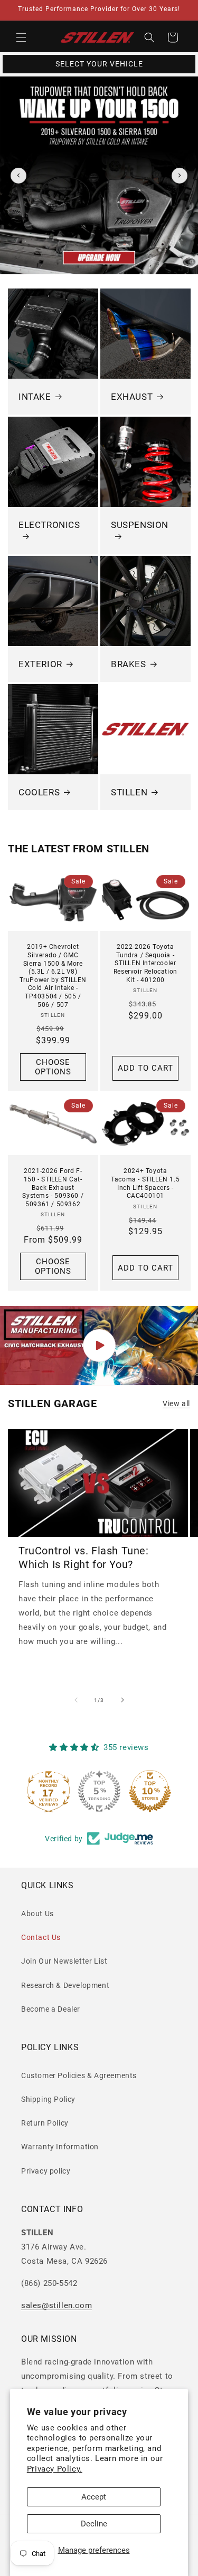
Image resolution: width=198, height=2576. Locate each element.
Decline (94, 2524)
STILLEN (129, 792)
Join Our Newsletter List (64, 1961)
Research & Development (65, 1985)
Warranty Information (60, 2147)
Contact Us (41, 1937)
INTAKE (35, 397)
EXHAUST (132, 397)
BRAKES (129, 664)
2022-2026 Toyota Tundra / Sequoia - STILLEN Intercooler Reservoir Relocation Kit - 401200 (145, 963)
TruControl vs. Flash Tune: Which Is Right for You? (84, 1558)
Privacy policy (46, 2171)
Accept (94, 2497)
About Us (37, 1914)
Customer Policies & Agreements (79, 2075)
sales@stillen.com (56, 2305)
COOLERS (39, 792)
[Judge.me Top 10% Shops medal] (150, 1791)
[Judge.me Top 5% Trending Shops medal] (99, 1791)
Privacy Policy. (55, 2469)
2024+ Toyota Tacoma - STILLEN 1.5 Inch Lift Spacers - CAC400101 (145, 1184)
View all (176, 1404)
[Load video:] (99, 1345)
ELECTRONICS (49, 524)
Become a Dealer (51, 2009)
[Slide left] (76, 1700)
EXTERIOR (40, 664)
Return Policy (45, 2123)
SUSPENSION (140, 524)
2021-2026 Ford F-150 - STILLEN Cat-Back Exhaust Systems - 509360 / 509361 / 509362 (53, 1188)
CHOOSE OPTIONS (53, 1066)
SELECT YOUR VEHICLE (99, 64)
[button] (21, 37)
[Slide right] (122, 1700)
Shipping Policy (48, 2099)
